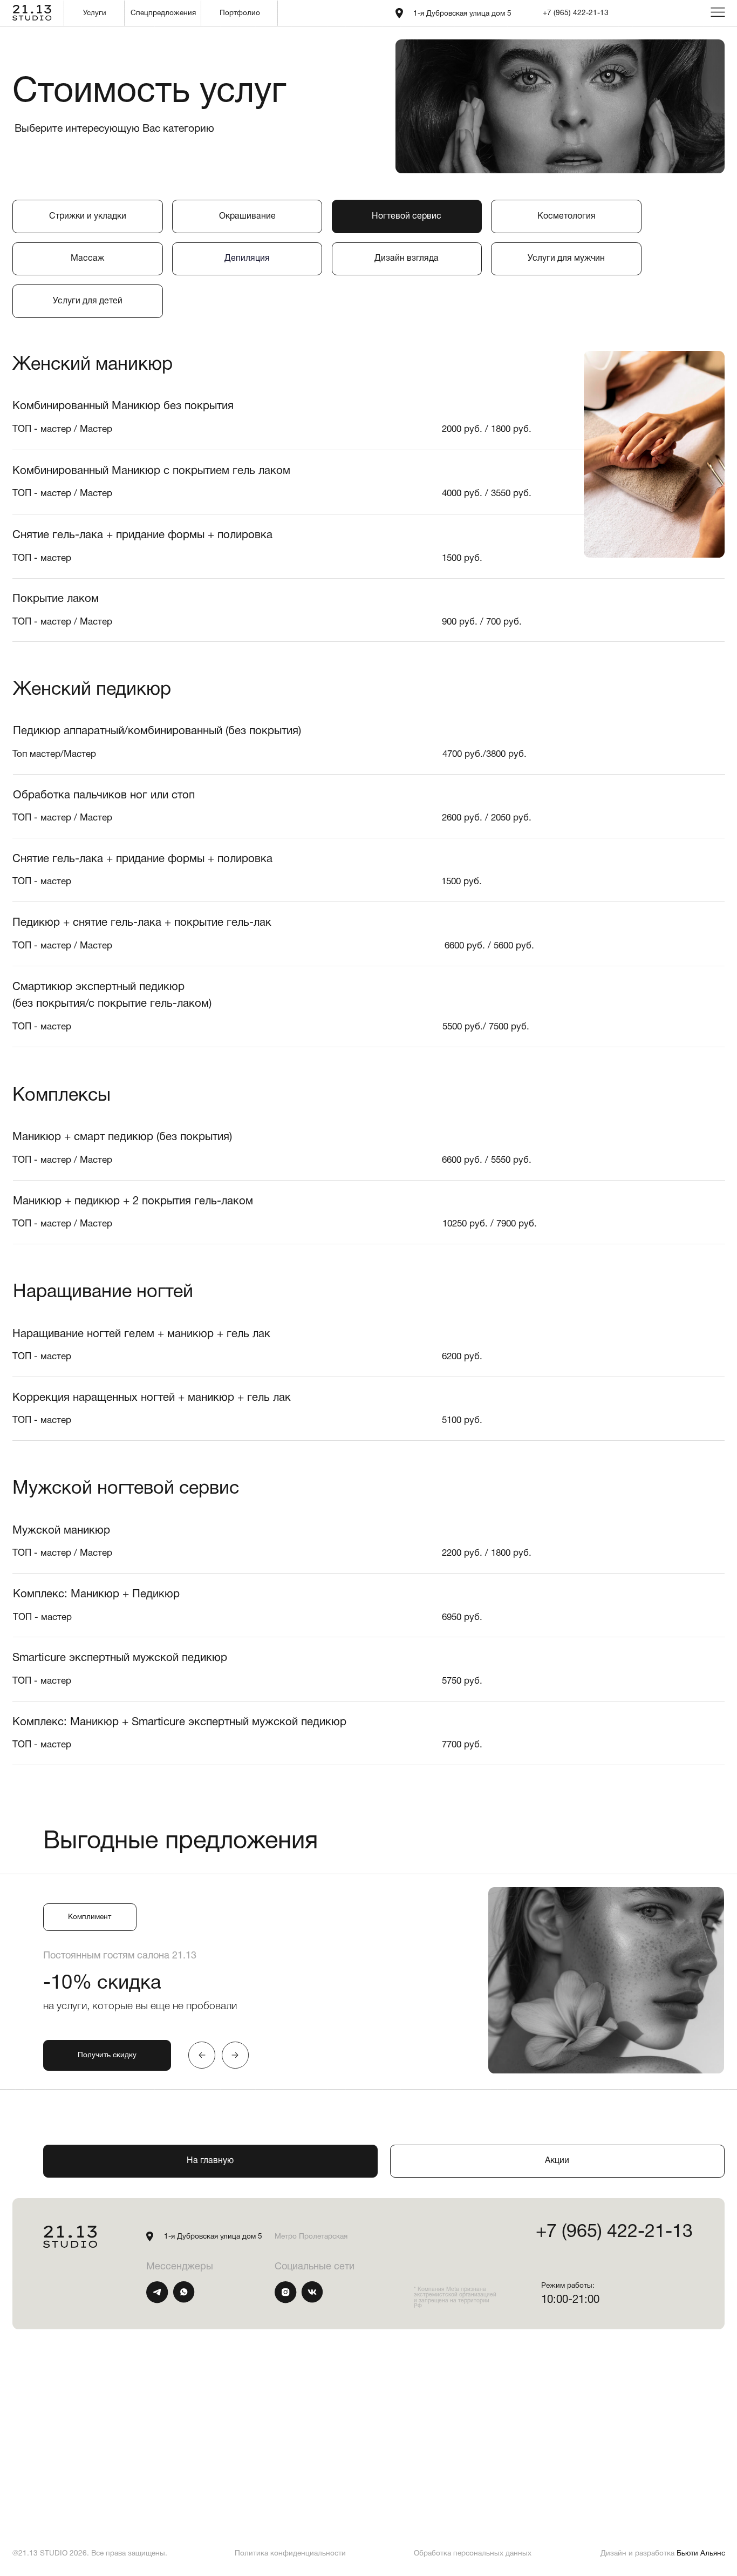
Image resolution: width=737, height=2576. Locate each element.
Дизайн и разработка (663, 2554)
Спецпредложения (163, 13)
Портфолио (240, 13)
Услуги (95, 13)
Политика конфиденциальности (290, 2554)
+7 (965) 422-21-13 (576, 13)
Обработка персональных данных (473, 2554)
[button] (107, 2055)
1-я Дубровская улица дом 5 (462, 14)
